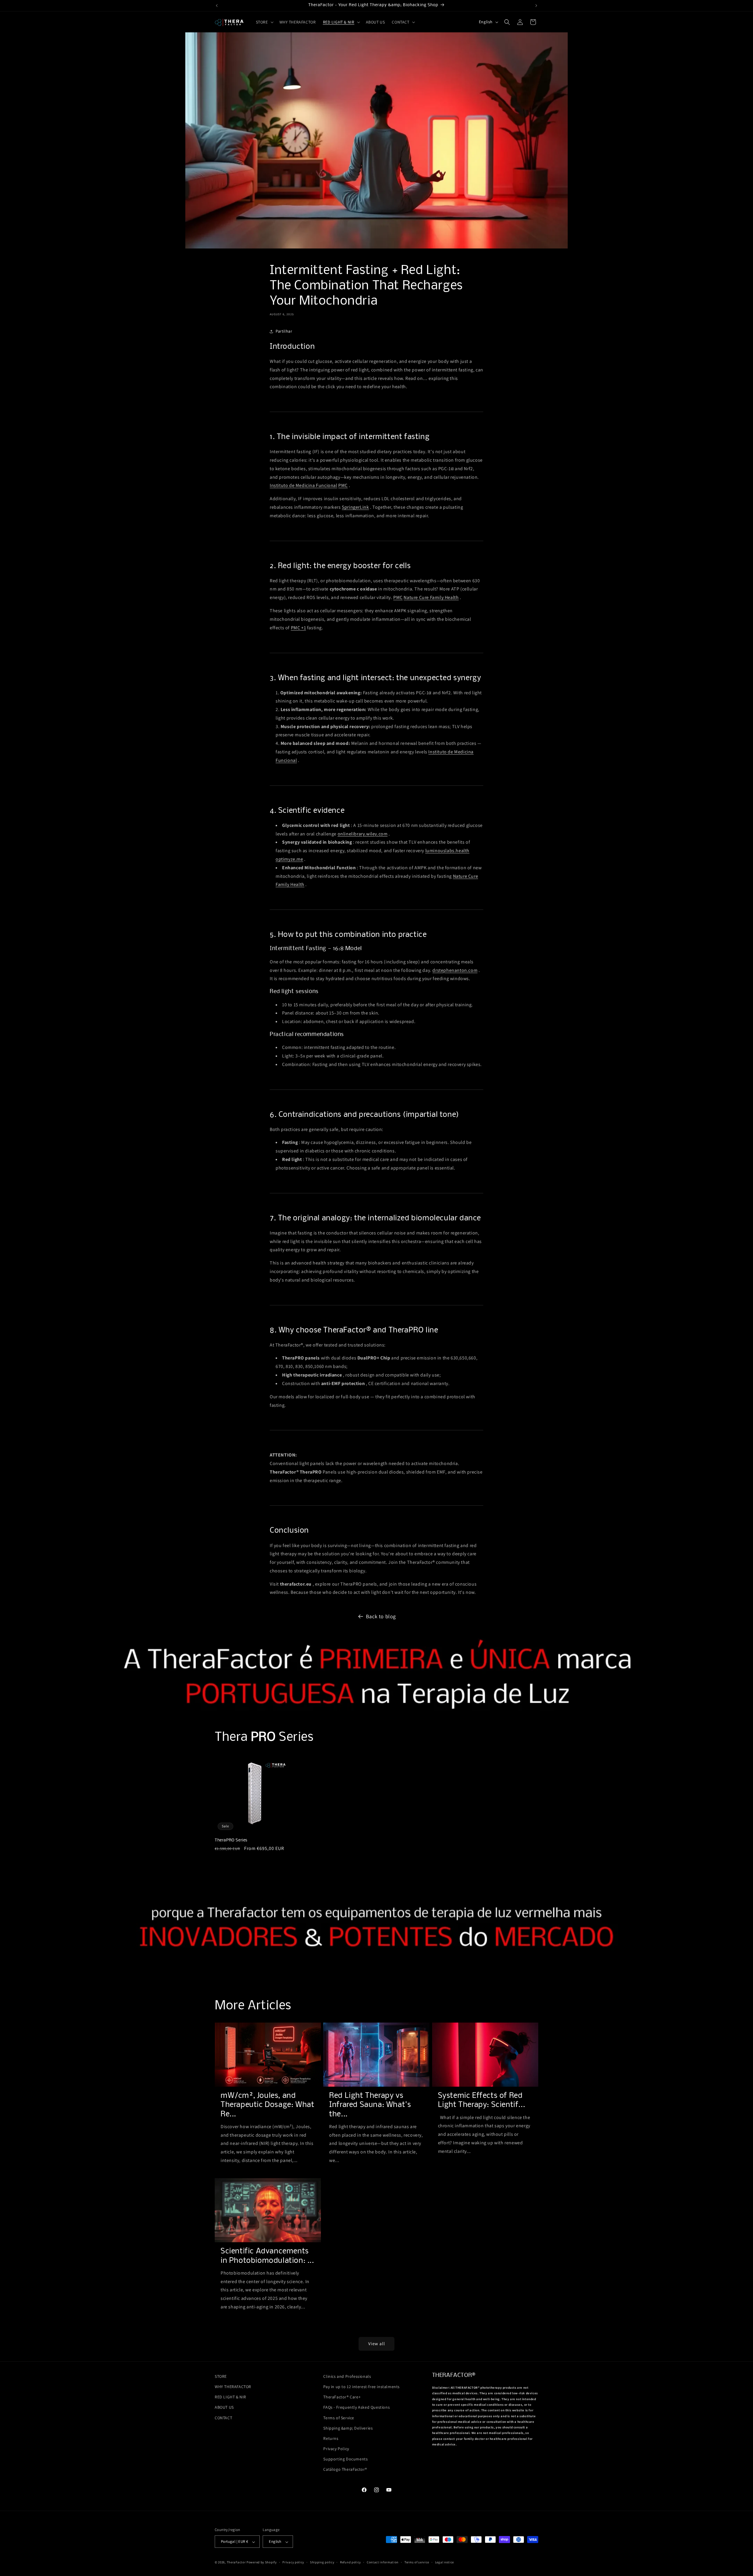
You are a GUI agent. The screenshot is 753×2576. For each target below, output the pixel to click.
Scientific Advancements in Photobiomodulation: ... (267, 2256)
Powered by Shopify (262, 2562)
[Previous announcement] (217, 6)
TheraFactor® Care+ (342, 2397)
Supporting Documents (345, 2459)
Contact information (383, 2562)
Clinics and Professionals (347, 2376)
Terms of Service (339, 2418)
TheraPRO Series (231, 1840)
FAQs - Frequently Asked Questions (356, 2408)
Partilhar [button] (284, 331)
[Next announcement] (536, 6)
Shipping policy (322, 2562)
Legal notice (444, 2562)
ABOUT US (224, 2408)
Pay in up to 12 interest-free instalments (361, 2387)
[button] (264, 22)
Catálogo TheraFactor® (345, 2470)
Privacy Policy (336, 2449)
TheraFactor (236, 2562)
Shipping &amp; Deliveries (348, 2428)
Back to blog (381, 1616)
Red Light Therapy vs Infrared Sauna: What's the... (370, 2105)
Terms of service (417, 2562)
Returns (331, 2438)
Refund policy (350, 2562)
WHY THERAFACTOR (233, 2387)
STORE (221, 2376)
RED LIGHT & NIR (230, 2397)
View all (377, 2344)
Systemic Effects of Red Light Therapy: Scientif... (482, 2101)
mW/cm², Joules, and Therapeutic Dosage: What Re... (267, 2105)
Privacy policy (293, 2562)
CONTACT (223, 2418)
